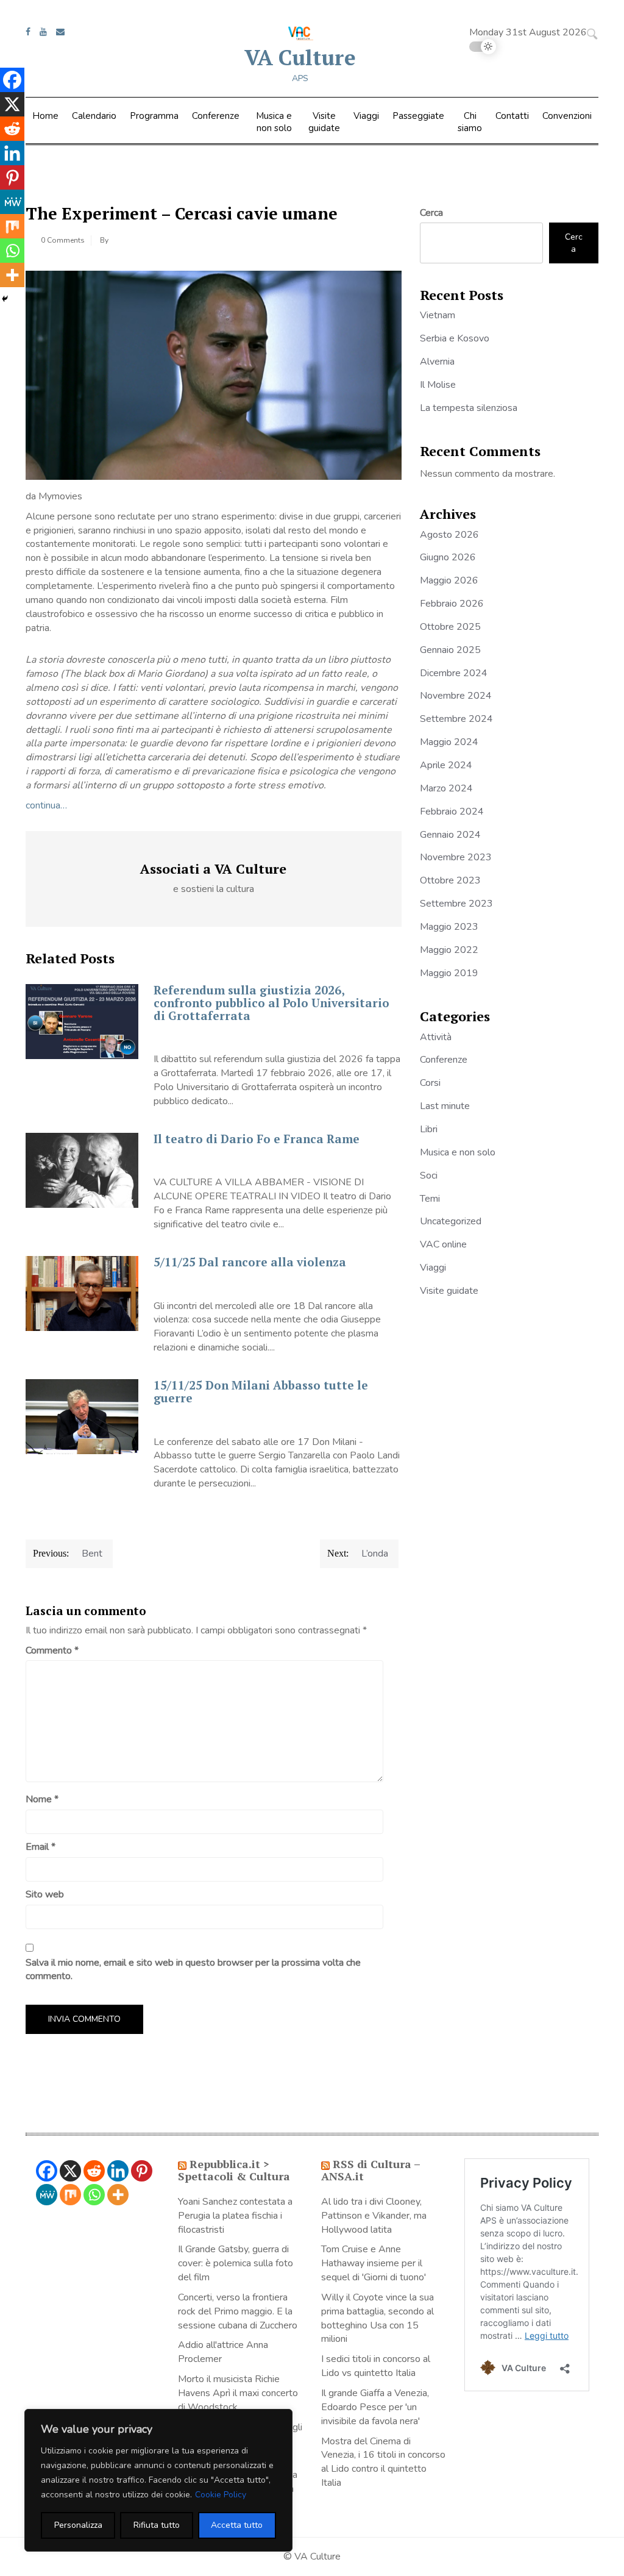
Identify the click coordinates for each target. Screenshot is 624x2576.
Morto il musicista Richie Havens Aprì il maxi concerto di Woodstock (238, 2393)
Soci (429, 1176)
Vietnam (438, 315)
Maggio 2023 (449, 927)
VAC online (443, 1244)
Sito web (45, 1894)
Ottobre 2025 (450, 627)
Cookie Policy (221, 2495)
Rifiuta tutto (157, 2525)
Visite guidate (324, 122)
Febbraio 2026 (452, 604)
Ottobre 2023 (450, 880)
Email (41, 1847)
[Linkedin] (12, 153)
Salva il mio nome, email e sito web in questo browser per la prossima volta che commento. (193, 1970)
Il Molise (438, 385)
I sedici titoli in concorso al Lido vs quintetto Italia (376, 2366)
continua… (46, 805)
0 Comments (63, 240)
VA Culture (300, 57)
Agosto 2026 (449, 535)
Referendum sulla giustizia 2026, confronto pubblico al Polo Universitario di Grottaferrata (271, 1003)
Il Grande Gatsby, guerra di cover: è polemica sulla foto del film (236, 2263)
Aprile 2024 (446, 765)
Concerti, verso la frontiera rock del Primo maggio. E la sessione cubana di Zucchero (238, 2311)
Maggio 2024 (449, 742)
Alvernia (437, 362)
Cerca (431, 213)
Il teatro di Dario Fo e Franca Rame (257, 1139)
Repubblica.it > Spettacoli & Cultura (234, 2170)
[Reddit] (12, 129)
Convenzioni (567, 116)
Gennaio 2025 (450, 650)
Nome (42, 1799)
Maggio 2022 (449, 950)
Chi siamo (470, 122)
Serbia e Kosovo (455, 338)
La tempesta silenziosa (469, 408)
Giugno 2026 (448, 557)
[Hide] (5, 299)
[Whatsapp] (12, 251)
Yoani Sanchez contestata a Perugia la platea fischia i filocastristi (235, 2216)
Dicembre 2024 (454, 673)
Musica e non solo (274, 122)
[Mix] (12, 226)
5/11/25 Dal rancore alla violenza (250, 1262)
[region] (158, 2480)
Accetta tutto (237, 2525)
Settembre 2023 (456, 904)
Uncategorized (451, 1221)
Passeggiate (418, 116)
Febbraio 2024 (452, 812)
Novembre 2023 (456, 857)
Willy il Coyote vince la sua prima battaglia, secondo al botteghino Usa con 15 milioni (378, 2318)
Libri (429, 1129)
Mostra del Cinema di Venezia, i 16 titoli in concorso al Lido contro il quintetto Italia (383, 2462)
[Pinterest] (12, 177)
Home (45, 116)
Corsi (430, 1083)
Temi (430, 1199)
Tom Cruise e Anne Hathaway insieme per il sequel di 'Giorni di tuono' (374, 2263)
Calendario (94, 116)
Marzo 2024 (446, 788)
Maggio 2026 (449, 580)
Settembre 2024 (456, 719)
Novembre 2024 (456, 696)
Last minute (445, 1106)
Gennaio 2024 (450, 835)
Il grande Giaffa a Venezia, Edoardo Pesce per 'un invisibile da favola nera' (375, 2407)
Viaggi (366, 116)
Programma (154, 116)
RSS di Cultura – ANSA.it (370, 2170)
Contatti (512, 116)
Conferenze (216, 116)
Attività (436, 1037)
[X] (12, 104)
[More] (12, 275)
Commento (52, 1650)
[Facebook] (12, 80)
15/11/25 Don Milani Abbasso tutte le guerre (261, 1391)
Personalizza (78, 2525)
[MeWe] (12, 202)
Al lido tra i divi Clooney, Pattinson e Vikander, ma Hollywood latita (374, 2216)
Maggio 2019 (449, 973)
